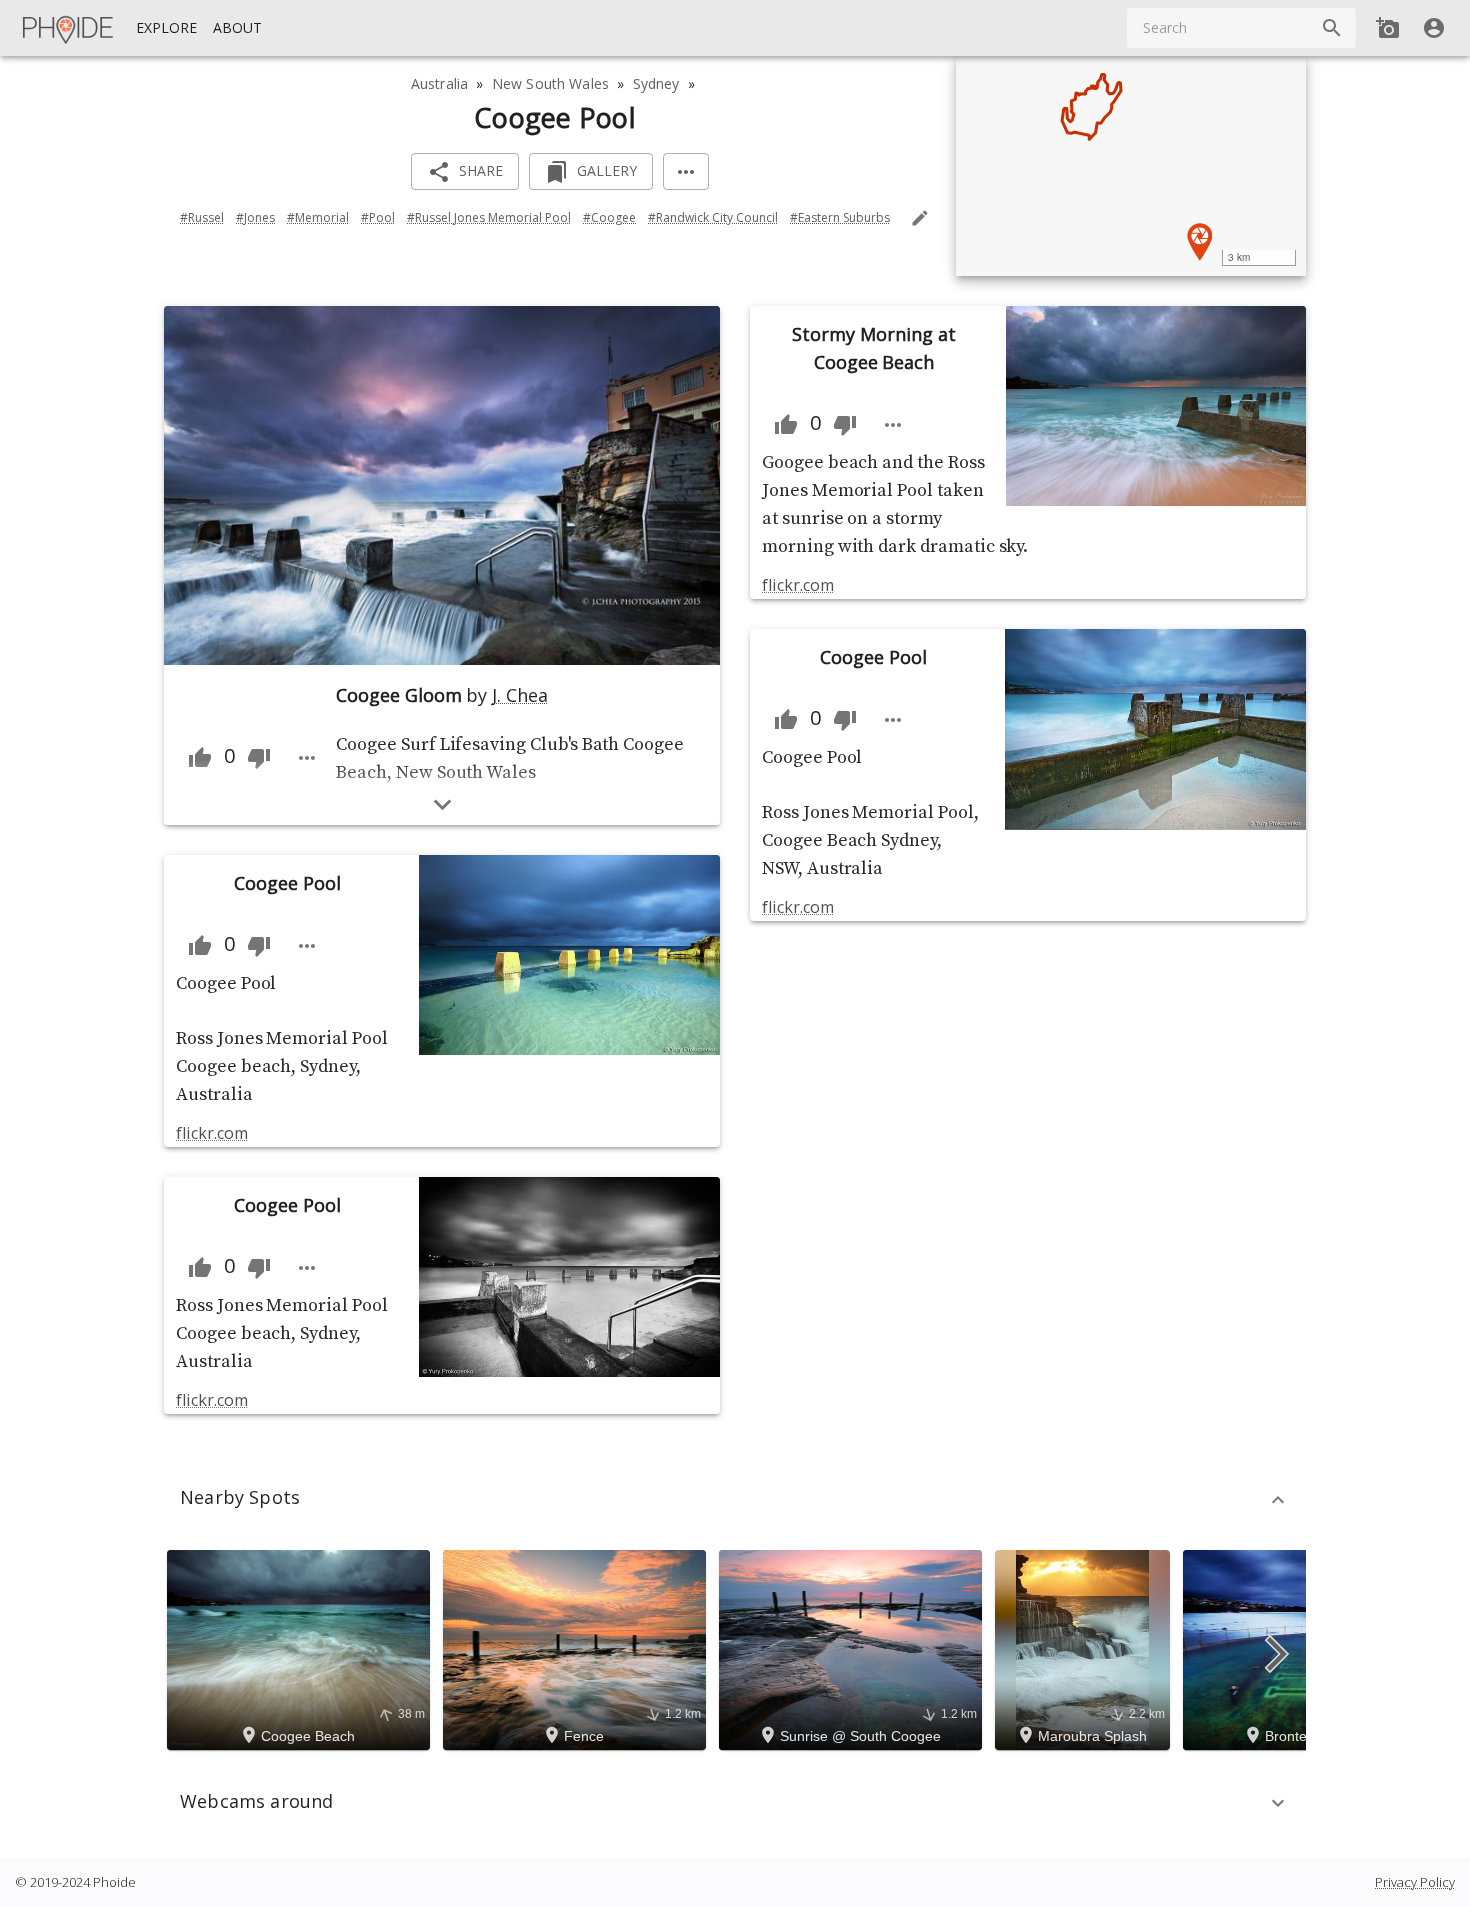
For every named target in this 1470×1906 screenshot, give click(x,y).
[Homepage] (69, 28)
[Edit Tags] (920, 218)
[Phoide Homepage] (69, 28)
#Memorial (318, 217)
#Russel (202, 217)
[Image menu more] (307, 758)
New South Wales (550, 83)
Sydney (656, 83)
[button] (735, 1500)
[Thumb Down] (259, 758)
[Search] (1332, 28)
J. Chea (520, 695)
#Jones (255, 217)
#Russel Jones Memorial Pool (489, 217)
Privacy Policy (1415, 1882)
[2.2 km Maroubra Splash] (1085, 1648)
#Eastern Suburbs (840, 217)
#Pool (378, 217)
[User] (1434, 28)
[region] (1131, 166)
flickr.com (211, 1133)
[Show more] (442, 804)
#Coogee (609, 217)
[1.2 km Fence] (577, 1648)
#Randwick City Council (713, 217)
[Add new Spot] (1388, 28)
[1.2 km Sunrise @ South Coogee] (853, 1648)
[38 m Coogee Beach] (301, 1648)
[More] (686, 171)
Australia (439, 83)
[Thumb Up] (200, 758)
